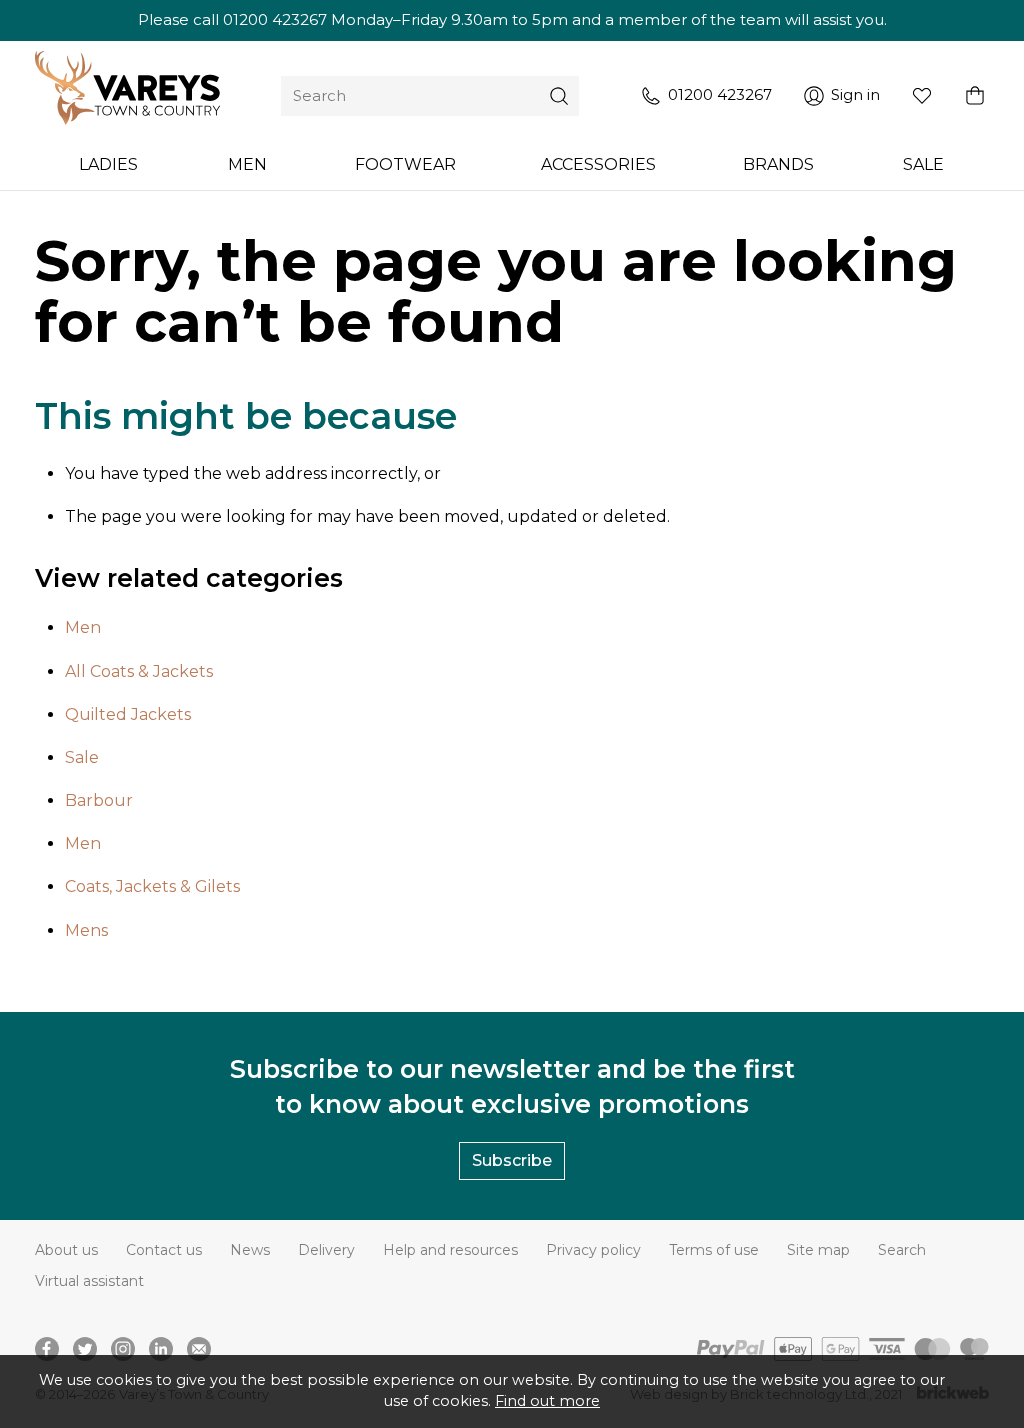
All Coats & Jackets (139, 671)
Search (902, 1250)
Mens (86, 930)
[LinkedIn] (161, 1349)
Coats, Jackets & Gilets (152, 886)
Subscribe (512, 1160)
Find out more (547, 1401)
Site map (818, 1250)
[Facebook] (47, 1349)
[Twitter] (85, 1349)
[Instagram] (123, 1349)
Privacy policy (593, 1250)
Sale (82, 757)
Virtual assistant (89, 1281)
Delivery (326, 1250)
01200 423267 (275, 19)
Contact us (164, 1250)
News (250, 1250)
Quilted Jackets (128, 714)
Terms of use (714, 1250)
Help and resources (450, 1250)
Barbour (99, 800)
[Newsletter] (199, 1349)
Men (83, 627)
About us (66, 1250)
